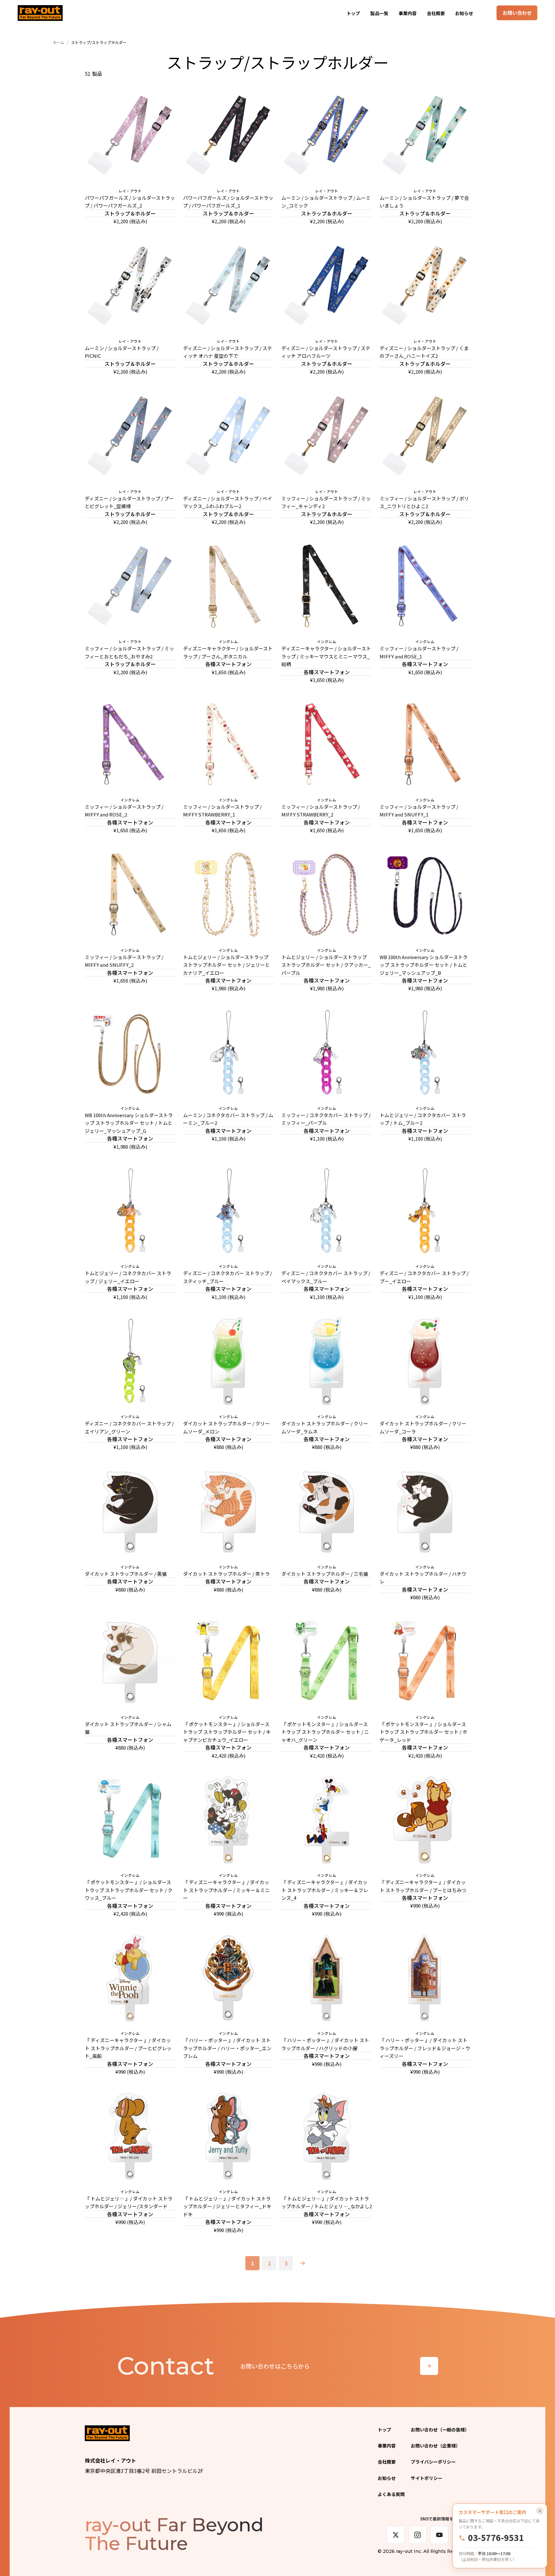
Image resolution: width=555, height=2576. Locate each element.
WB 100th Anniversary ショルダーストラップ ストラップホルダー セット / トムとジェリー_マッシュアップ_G (129, 1123)
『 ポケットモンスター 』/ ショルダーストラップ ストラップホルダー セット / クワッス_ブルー (129, 1890)
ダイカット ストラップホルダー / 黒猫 (126, 1574)
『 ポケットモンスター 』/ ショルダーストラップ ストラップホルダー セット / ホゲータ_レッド (423, 1732)
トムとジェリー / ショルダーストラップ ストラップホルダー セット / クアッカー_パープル (326, 965)
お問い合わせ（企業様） (436, 2446)
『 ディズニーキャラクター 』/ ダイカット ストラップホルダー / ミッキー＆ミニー (226, 1890)
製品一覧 (379, 13)
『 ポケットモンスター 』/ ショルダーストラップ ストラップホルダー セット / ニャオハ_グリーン (325, 1732)
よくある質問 (391, 2494)
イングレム (228, 642)
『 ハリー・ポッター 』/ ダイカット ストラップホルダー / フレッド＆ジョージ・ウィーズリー (425, 2048)
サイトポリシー (427, 2478)
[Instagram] (418, 2535)
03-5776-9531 (496, 2538)
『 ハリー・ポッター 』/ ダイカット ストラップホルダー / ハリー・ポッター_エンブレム (227, 2048)
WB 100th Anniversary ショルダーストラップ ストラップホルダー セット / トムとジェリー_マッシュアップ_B (424, 965)
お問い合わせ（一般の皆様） (440, 2430)
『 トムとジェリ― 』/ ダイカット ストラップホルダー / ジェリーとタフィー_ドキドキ (227, 2206)
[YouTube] (439, 2535)
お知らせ (464, 13)
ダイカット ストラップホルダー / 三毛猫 (325, 1574)
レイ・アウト (130, 191)
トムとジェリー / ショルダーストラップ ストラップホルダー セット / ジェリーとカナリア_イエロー (226, 965)
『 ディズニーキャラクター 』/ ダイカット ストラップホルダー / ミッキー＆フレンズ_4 (325, 1890)
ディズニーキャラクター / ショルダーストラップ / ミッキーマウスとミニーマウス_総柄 (326, 656)
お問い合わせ (517, 13)
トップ (353, 13)
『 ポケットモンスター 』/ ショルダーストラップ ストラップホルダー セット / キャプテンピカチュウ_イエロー (227, 1732)
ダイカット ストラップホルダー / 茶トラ (226, 1574)
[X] (396, 2535)
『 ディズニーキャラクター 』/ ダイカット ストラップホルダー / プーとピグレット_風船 (128, 2048)
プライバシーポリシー (433, 2462)
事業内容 (408, 13)
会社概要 (436, 13)
